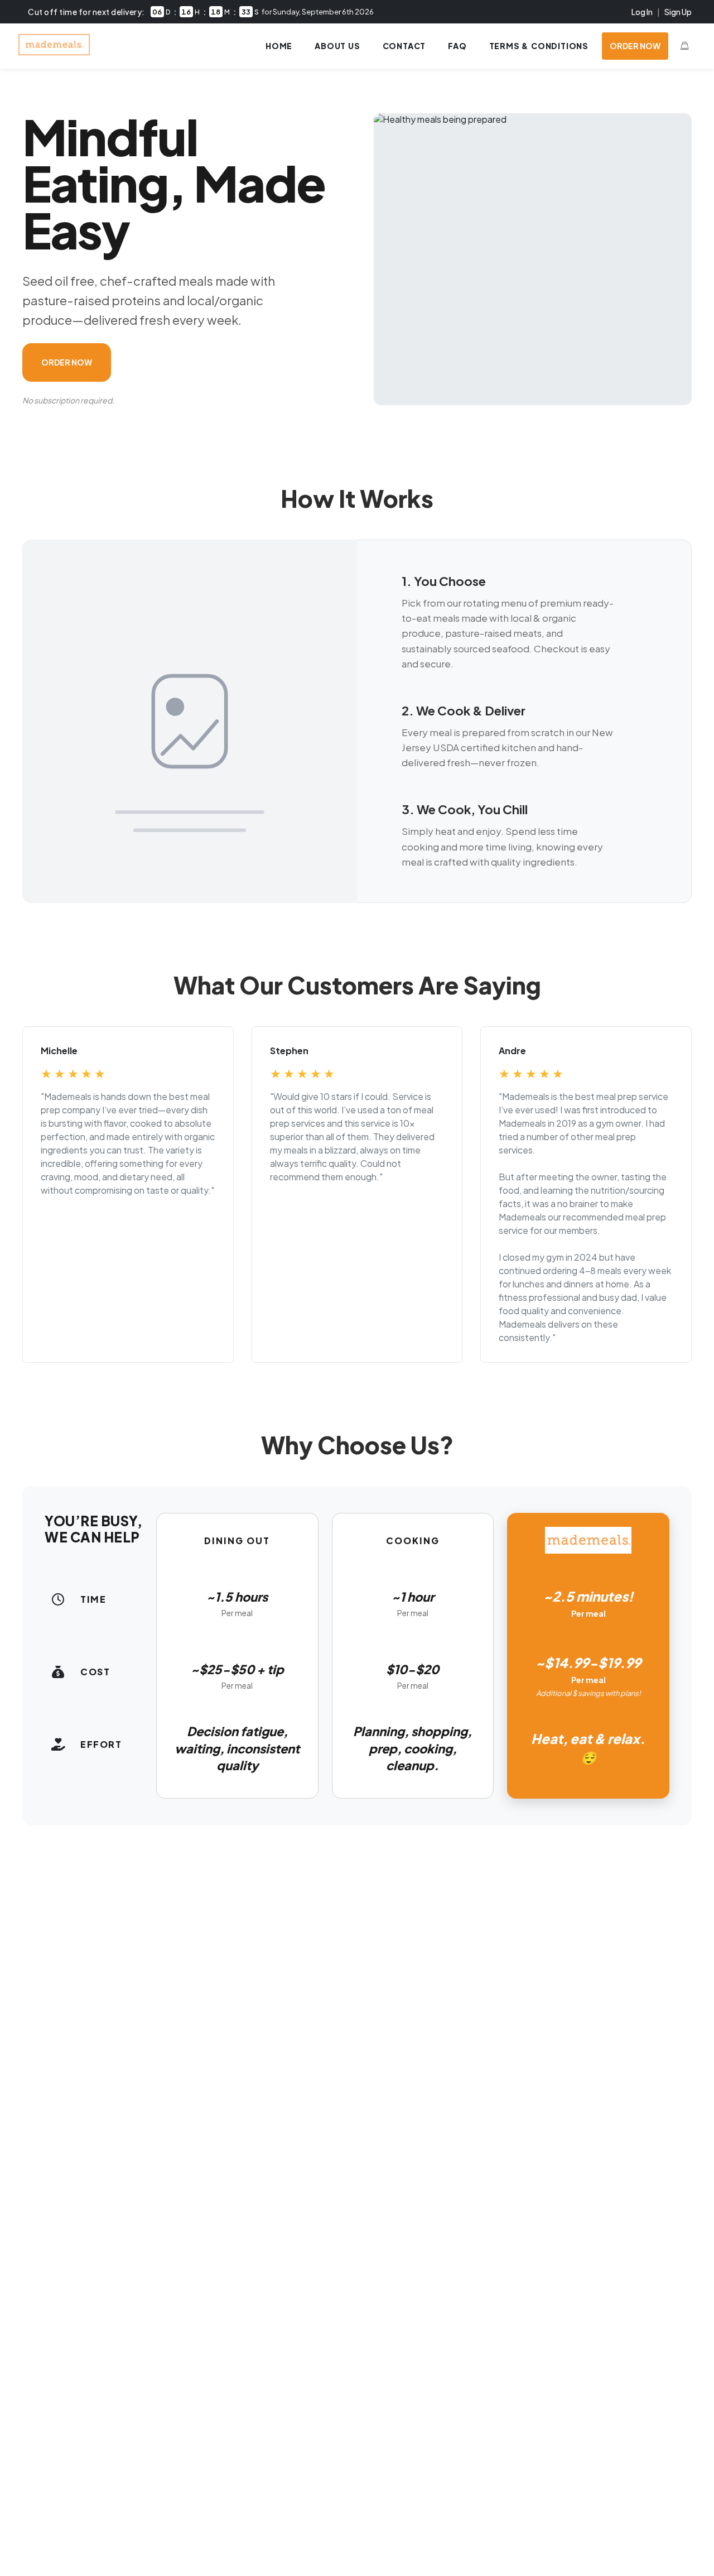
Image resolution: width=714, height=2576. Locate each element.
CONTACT (404, 46)
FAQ (457, 46)
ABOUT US (337, 46)
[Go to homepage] (54, 52)
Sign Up (678, 12)
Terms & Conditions (539, 46)
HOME (279, 46)
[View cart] (684, 46)
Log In (642, 12)
